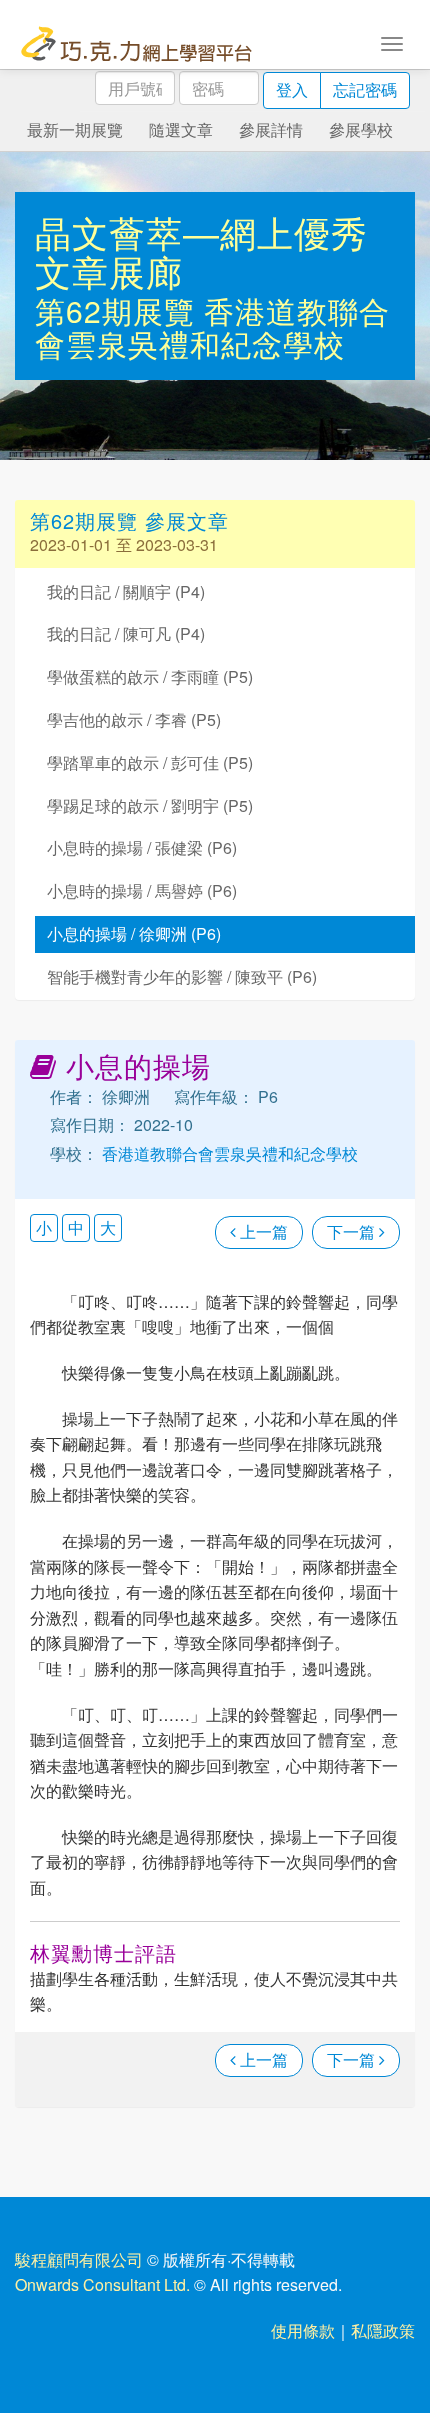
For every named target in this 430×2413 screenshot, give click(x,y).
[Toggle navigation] (392, 42)
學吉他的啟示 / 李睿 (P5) (134, 719)
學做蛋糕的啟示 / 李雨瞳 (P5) (150, 676)
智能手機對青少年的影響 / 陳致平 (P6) (182, 976)
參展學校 (361, 129)
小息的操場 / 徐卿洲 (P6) (134, 933)
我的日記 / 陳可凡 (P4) (126, 633)
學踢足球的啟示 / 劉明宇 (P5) (150, 805)
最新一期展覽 (75, 129)
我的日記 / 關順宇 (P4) (126, 591)
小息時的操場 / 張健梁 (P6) (142, 847)
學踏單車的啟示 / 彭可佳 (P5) (150, 762)
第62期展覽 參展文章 (129, 520)
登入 (292, 89)
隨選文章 (181, 129)
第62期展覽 (119, 310)
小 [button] (44, 1227)
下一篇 (353, 1231)
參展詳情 (271, 129)
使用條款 (303, 2330)
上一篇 (262, 1231)
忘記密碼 (365, 89)
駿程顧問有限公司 (79, 2259)
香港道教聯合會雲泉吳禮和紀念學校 (212, 327)
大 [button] (108, 1227)
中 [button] (76, 1227)
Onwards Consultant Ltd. (102, 2284)
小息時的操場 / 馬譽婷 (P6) (142, 890)
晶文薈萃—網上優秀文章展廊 (201, 251)
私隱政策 (383, 2330)
